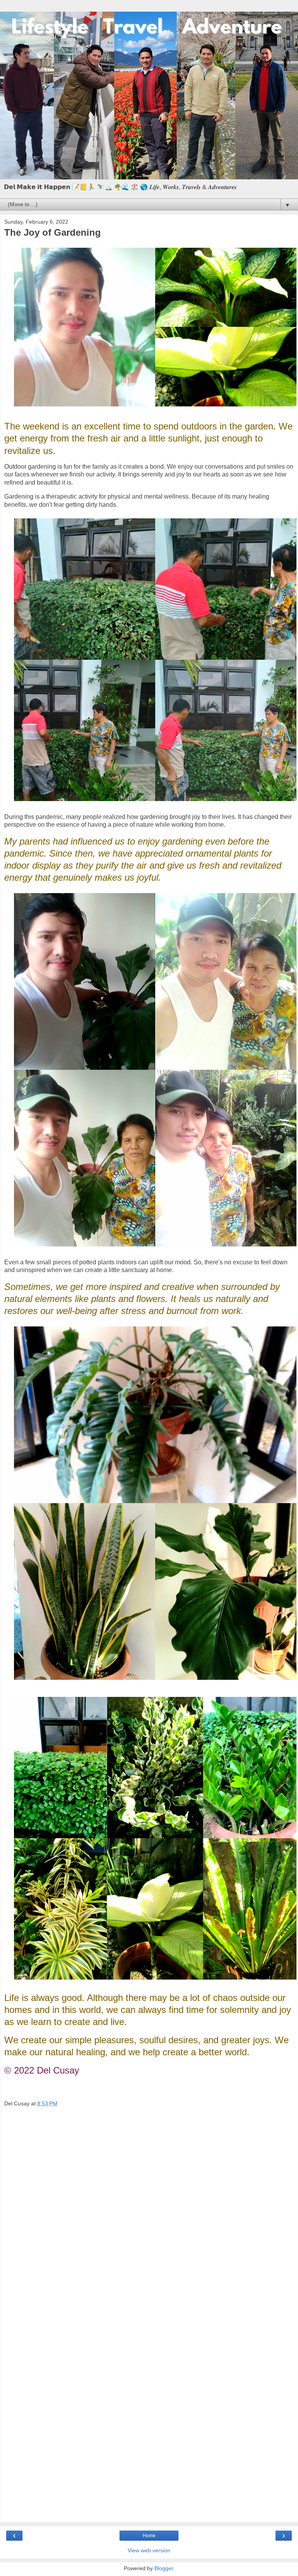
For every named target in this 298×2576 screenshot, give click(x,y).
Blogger (164, 2568)
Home (149, 2536)
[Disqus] (149, 2216)
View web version (149, 2550)
